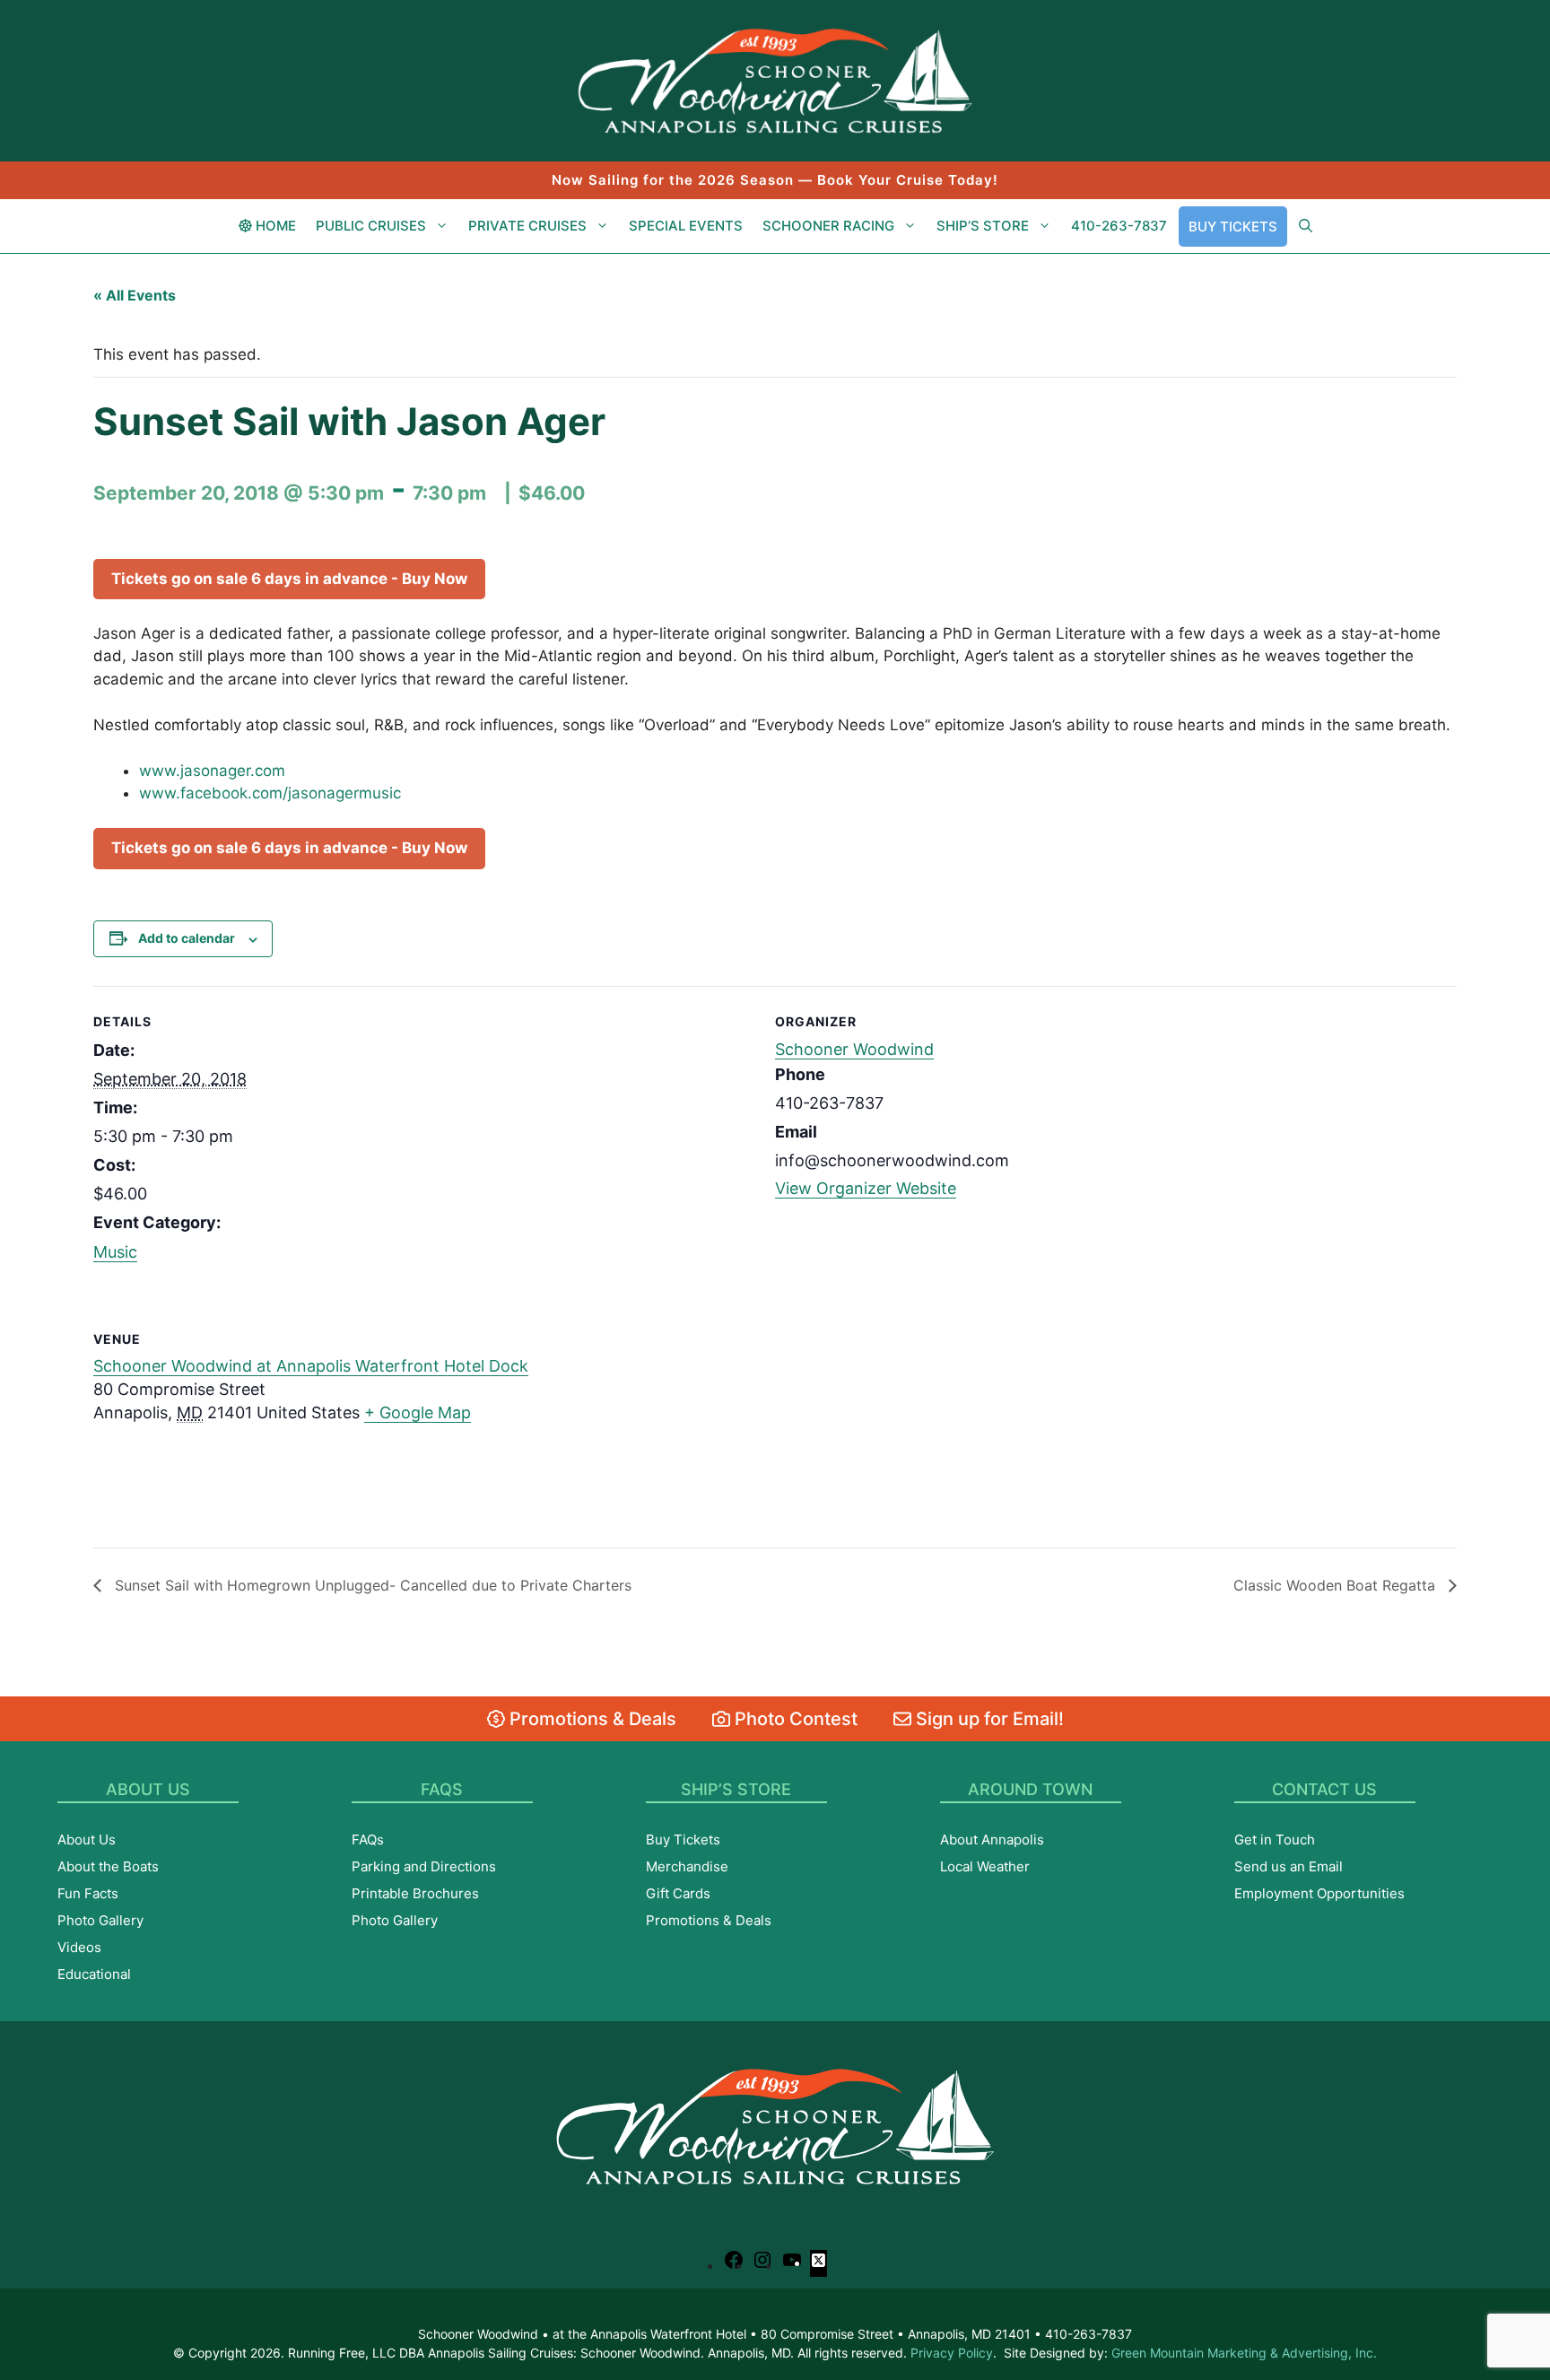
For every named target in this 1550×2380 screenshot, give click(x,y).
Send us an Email (1289, 1866)
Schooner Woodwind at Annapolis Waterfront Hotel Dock (311, 1366)
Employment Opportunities (1319, 1893)
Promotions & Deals (591, 1719)
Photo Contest (794, 1719)
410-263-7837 (1119, 226)
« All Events (135, 295)
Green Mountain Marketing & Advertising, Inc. (1244, 2353)
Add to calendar (187, 938)
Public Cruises (371, 226)
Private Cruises (527, 226)
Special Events (686, 226)
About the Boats (108, 1866)
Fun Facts (88, 1893)
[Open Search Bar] (1306, 226)
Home (274, 226)
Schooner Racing (828, 226)
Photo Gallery (100, 1920)
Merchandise (687, 1866)
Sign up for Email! (988, 1719)
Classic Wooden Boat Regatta (1337, 1585)
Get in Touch (1275, 1839)
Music (115, 1252)
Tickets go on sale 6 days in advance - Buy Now (289, 579)
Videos (79, 1947)
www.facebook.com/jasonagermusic (270, 793)
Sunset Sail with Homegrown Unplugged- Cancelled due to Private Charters (371, 1585)
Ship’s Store (983, 226)
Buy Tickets (1233, 227)
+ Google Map (418, 1412)
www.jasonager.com (212, 771)
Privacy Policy (952, 2353)
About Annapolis (992, 1839)
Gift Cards (678, 1893)
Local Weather (985, 1866)
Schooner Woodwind (854, 1049)
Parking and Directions (424, 1866)
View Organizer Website (866, 1188)
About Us (87, 1839)
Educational (94, 1974)
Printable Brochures (415, 1893)
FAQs (368, 1839)
